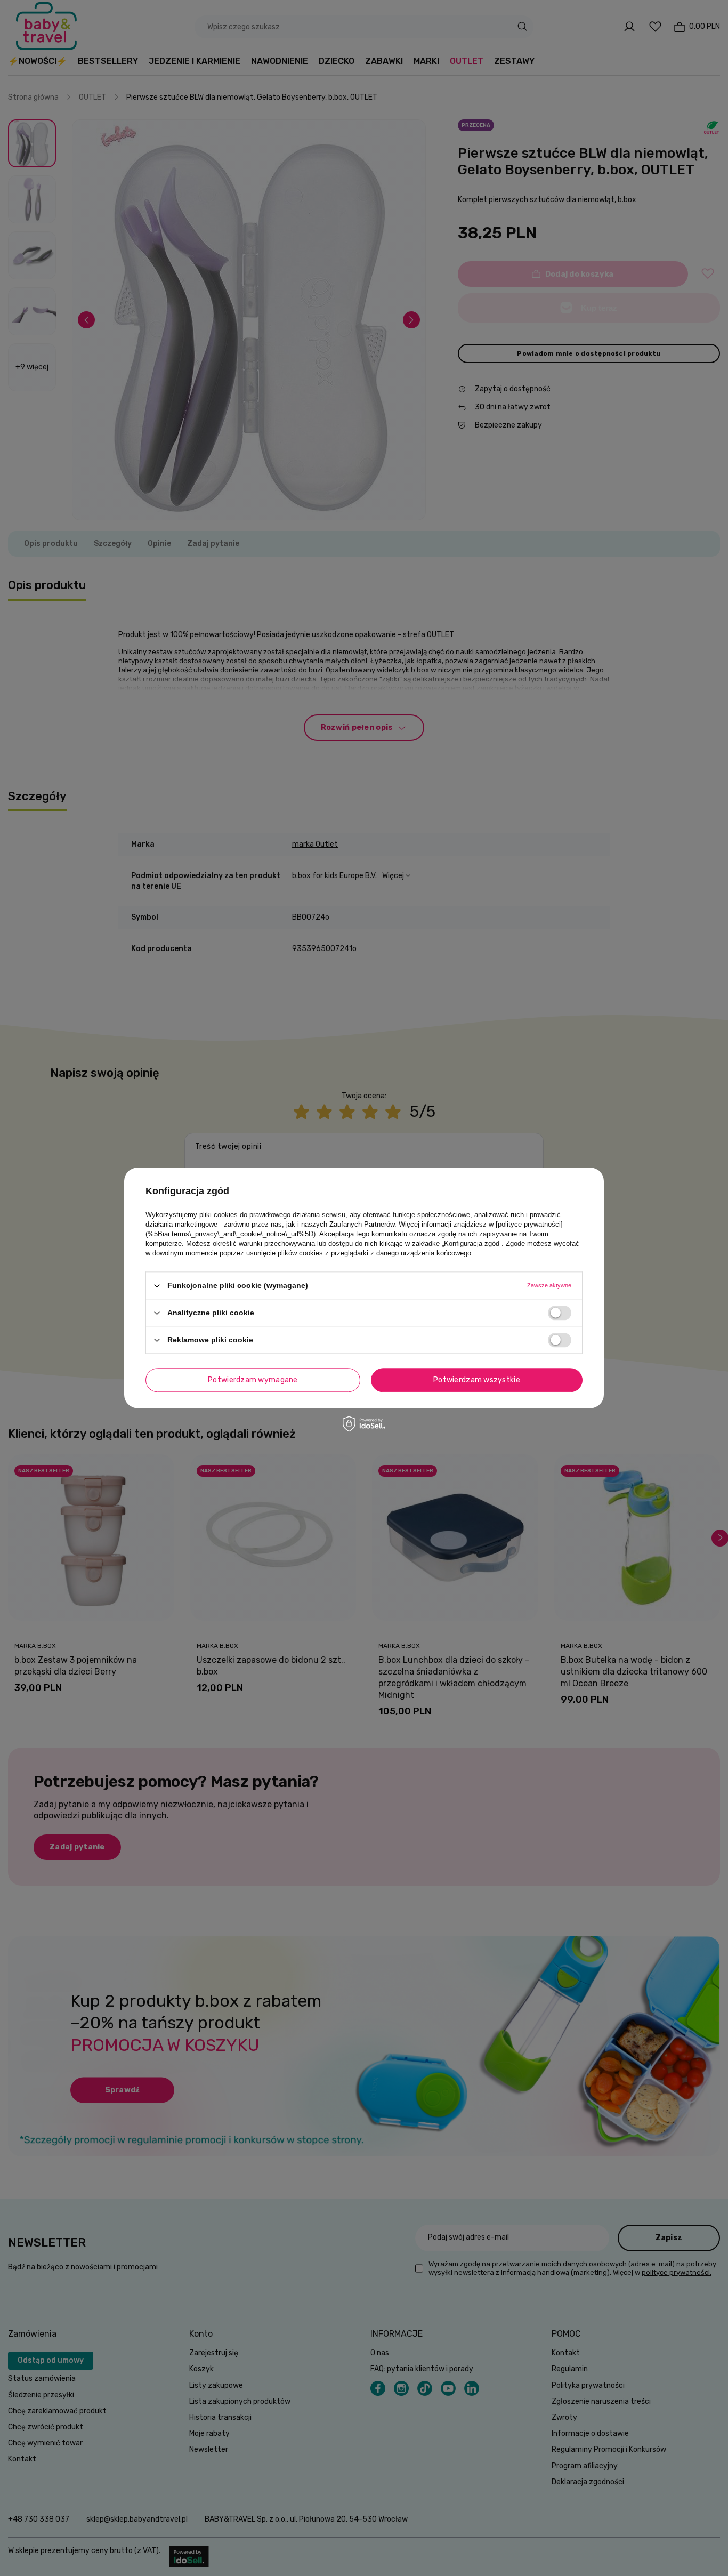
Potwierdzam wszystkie (477, 1380)
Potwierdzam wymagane (253, 1380)
